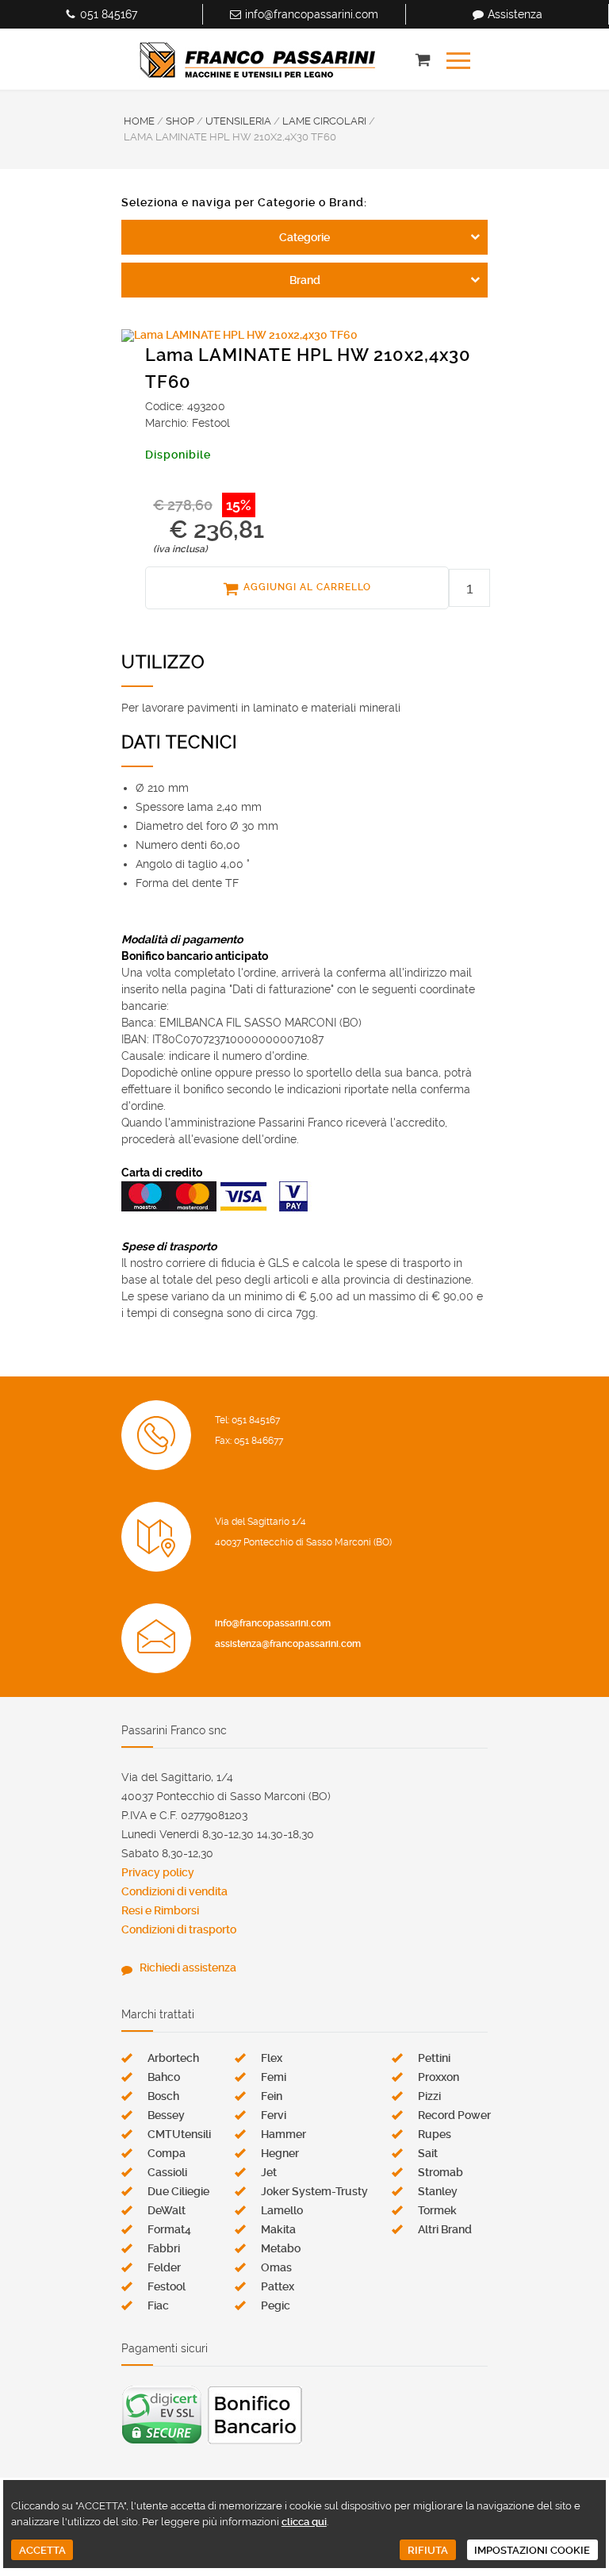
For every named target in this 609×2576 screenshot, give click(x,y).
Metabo (281, 2248)
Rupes (435, 2134)
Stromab (440, 2172)
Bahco (164, 2077)
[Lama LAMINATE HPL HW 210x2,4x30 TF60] (304, 336)
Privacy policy (158, 1872)
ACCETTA (42, 2550)
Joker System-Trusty (314, 2191)
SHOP (180, 121)
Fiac (158, 2305)
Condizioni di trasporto (179, 1929)
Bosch (163, 2096)
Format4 (169, 2229)
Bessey (166, 2115)
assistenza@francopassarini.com (288, 1644)
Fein (272, 2096)
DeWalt (167, 2210)
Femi (274, 2077)
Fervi (274, 2115)
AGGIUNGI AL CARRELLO (307, 587)
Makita (278, 2229)
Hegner (280, 2153)
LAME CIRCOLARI (324, 121)
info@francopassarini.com (312, 14)
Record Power (454, 2115)
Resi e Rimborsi (160, 1910)
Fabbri (164, 2248)
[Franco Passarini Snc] (258, 60)
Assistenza (515, 14)
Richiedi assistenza (188, 1968)
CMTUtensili (179, 2134)
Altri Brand (445, 2229)
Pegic (276, 2305)
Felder (164, 2267)
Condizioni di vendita (174, 1891)
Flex (272, 2058)
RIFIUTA (428, 2550)
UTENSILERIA (238, 121)
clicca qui (304, 2522)
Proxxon (439, 2077)
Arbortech (173, 2058)
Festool (167, 2286)
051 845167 (109, 14)
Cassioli (167, 2172)
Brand (305, 280)
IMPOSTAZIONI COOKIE (532, 2550)
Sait (428, 2153)
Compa (167, 2153)
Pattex (278, 2286)
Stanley (438, 2191)
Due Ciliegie (178, 2191)
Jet (269, 2172)
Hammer (283, 2134)
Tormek (437, 2210)
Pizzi (429, 2096)
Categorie (304, 237)
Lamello (282, 2210)
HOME (139, 121)
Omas (276, 2267)
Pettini (434, 2058)
